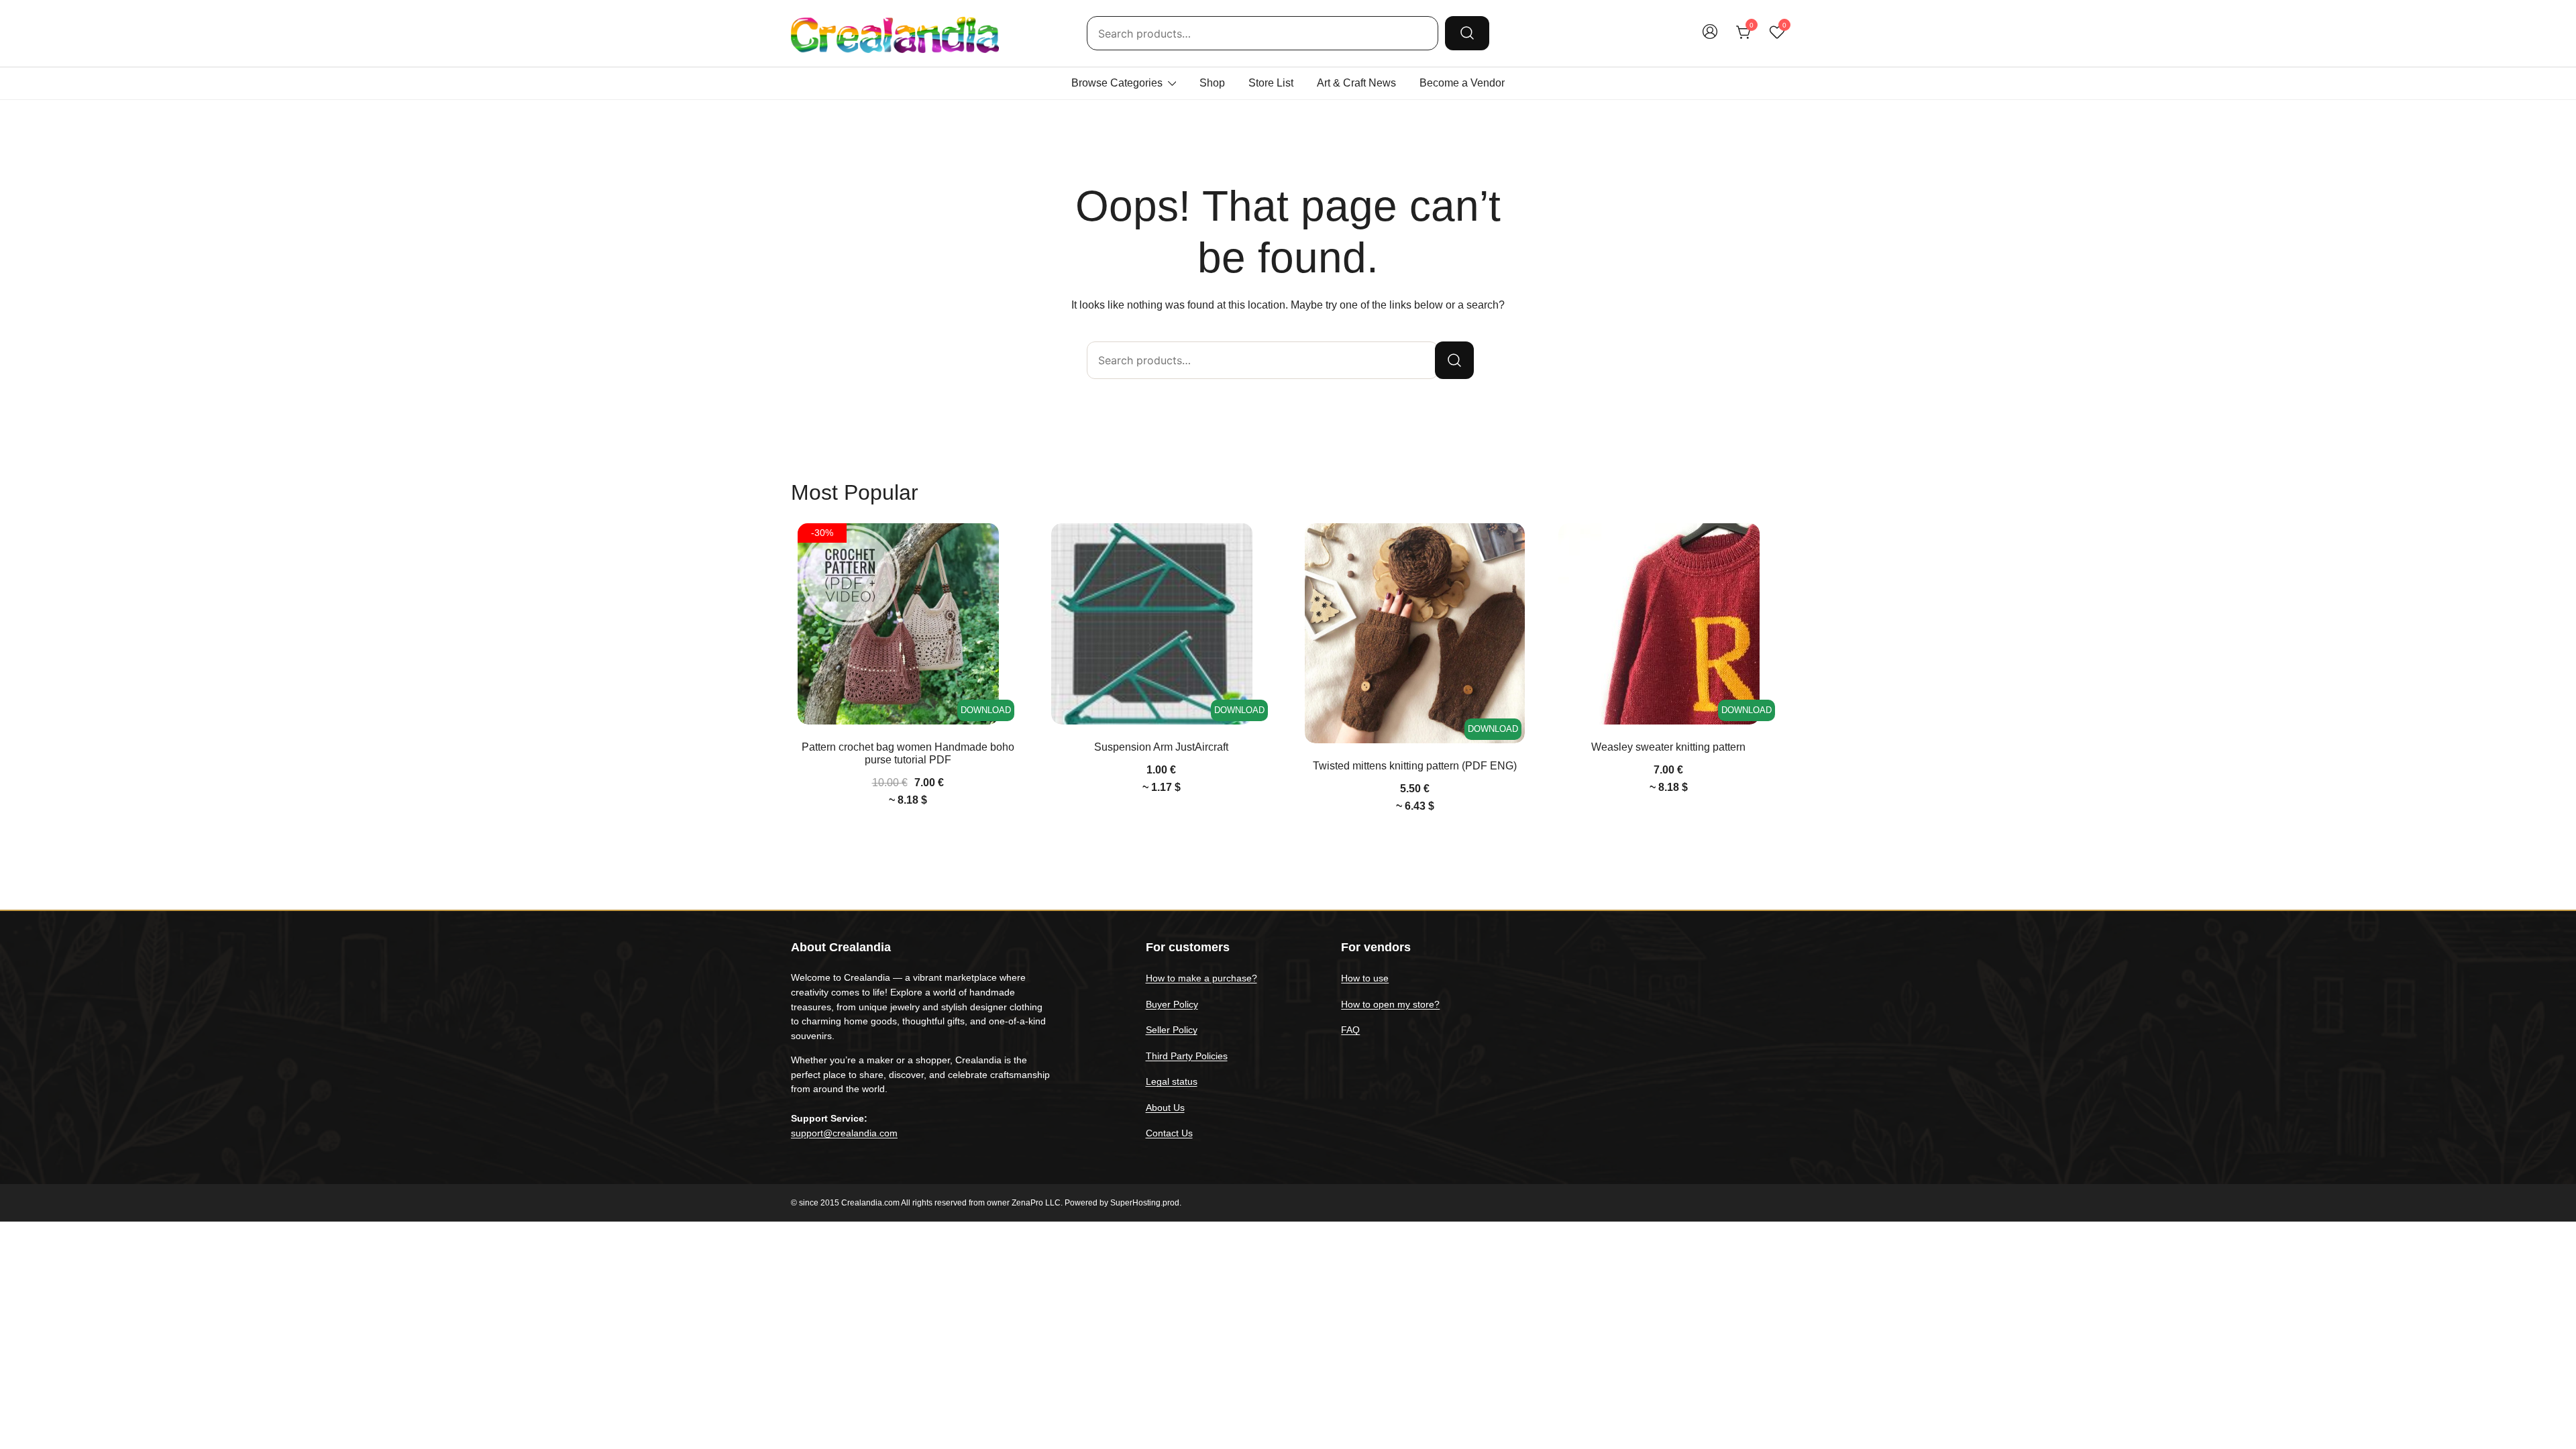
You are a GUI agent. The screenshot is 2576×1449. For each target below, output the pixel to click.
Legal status (1172, 1081)
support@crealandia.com (844, 1133)
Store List (1271, 83)
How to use (1365, 978)
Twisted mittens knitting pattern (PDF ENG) (1415, 766)
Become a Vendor (1462, 83)
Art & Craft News (1356, 83)
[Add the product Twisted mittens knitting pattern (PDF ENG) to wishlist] (1513, 545)
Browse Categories (1117, 83)
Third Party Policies (1187, 1056)
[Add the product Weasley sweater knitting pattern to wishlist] (1767, 545)
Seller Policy (1172, 1030)
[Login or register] (1710, 38)
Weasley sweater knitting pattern (1668, 747)
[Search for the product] (1467, 33)
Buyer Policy (1172, 1004)
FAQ (1350, 1030)
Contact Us (1169, 1133)
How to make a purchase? (1201, 978)
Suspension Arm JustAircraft (1161, 747)
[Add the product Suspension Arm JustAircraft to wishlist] (1259, 545)
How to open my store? (1390, 1004)
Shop (1212, 83)
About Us (1165, 1108)
